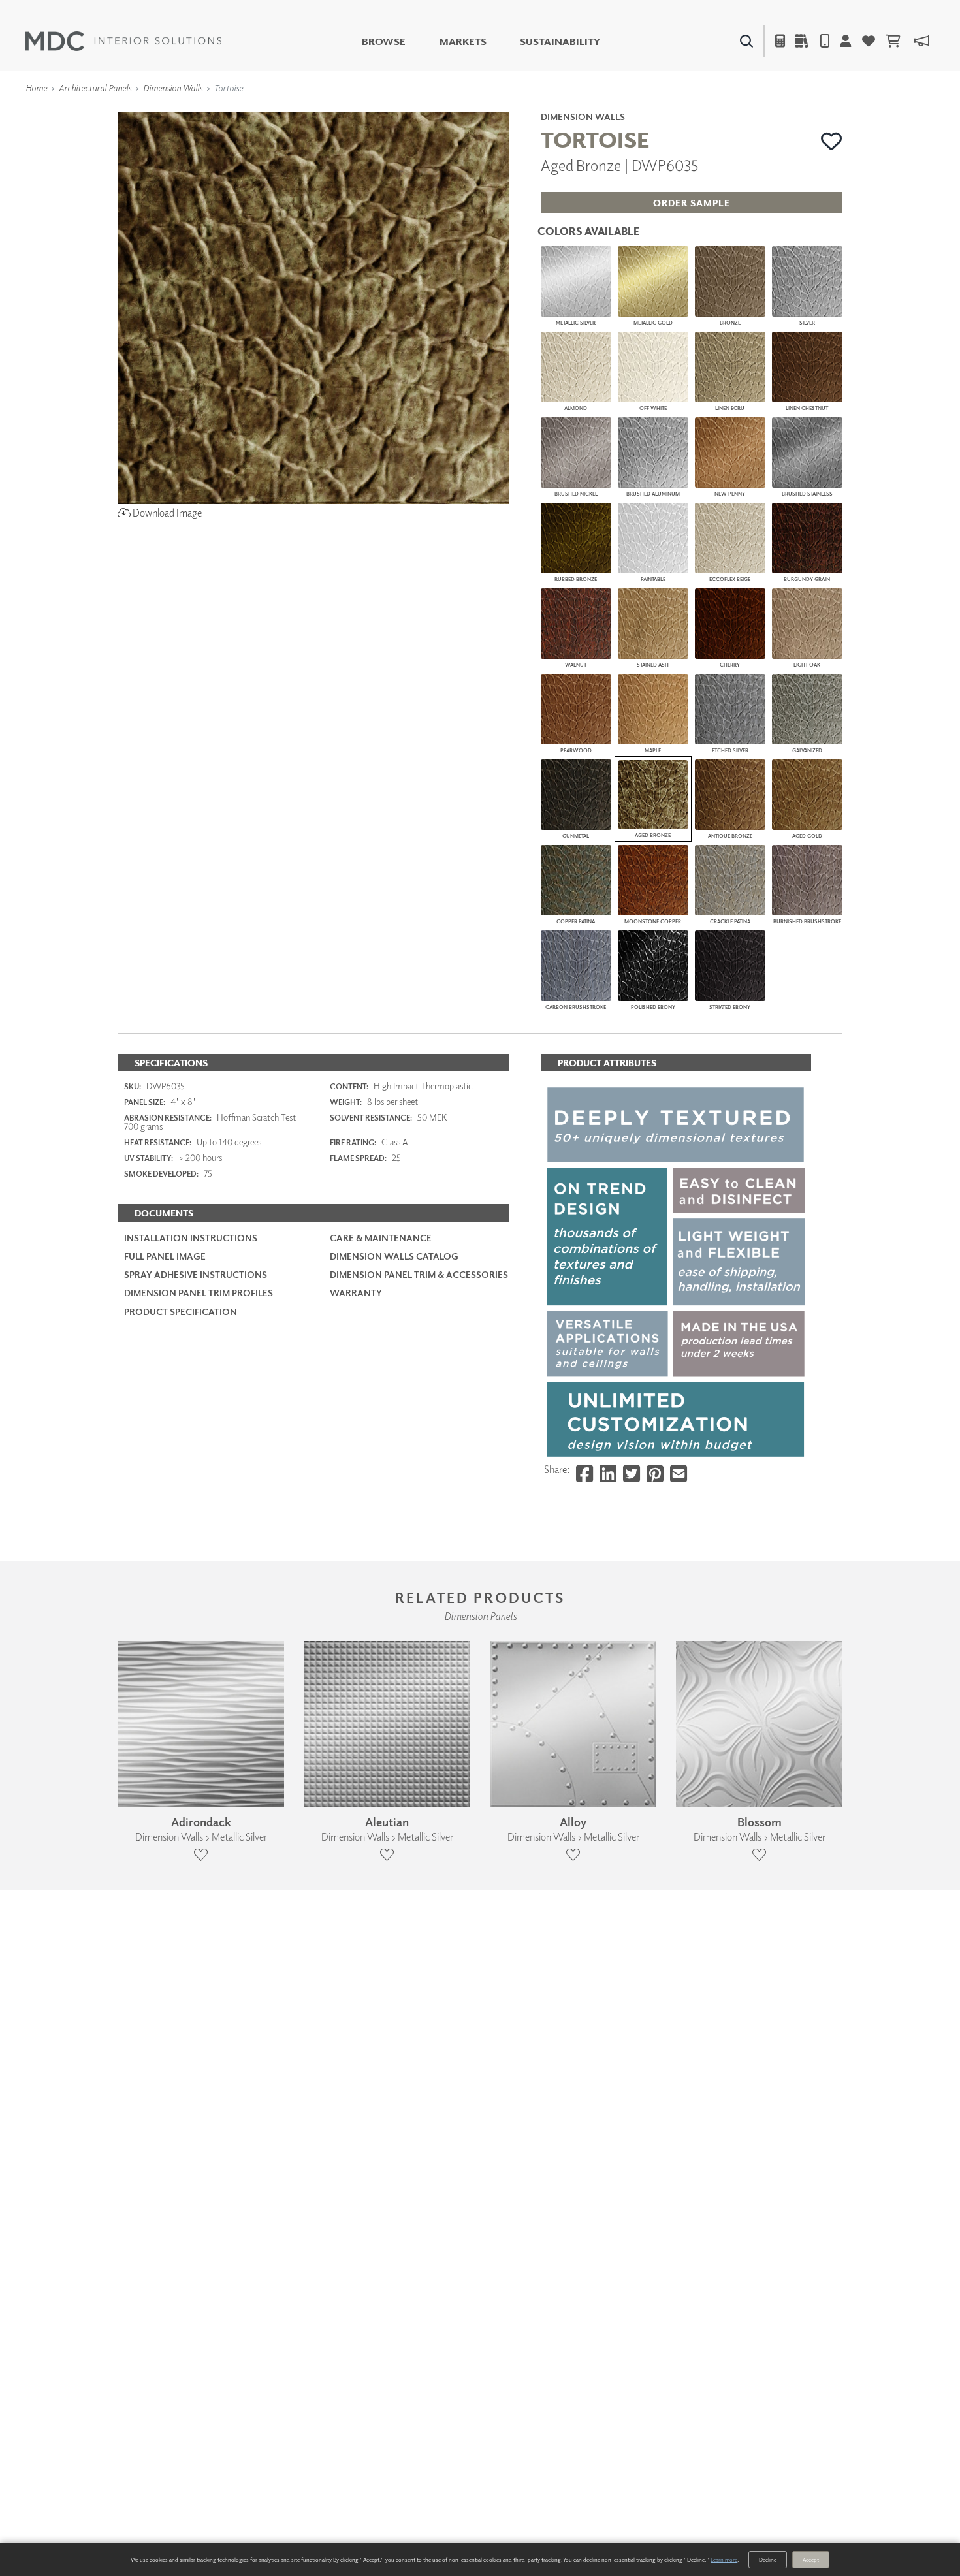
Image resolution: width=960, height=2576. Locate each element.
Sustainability (560, 41)
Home (36, 88)
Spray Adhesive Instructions (196, 1274)
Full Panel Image (165, 1256)
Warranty (356, 1293)
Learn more (724, 2559)
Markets (463, 41)
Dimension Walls (173, 88)
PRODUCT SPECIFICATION (181, 1312)
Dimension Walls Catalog (394, 1256)
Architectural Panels (95, 88)
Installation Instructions (191, 1238)
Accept (811, 2559)
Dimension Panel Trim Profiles (199, 1293)
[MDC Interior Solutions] (123, 41)
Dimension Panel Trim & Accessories (419, 1274)
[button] (832, 141)
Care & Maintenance (381, 1238)
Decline (768, 2559)
